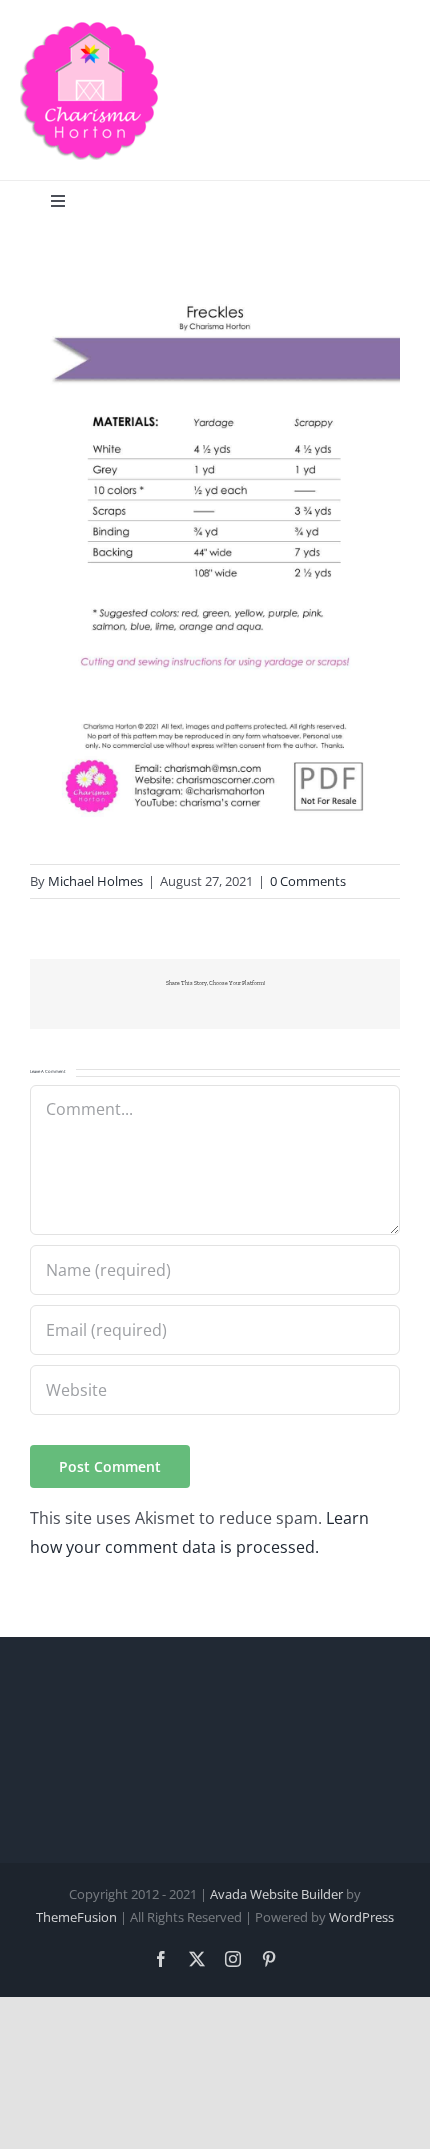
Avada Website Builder (276, 1894)
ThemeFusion (76, 1917)
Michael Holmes (95, 881)
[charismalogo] (90, 28)
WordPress (361, 1917)
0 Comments (308, 881)
